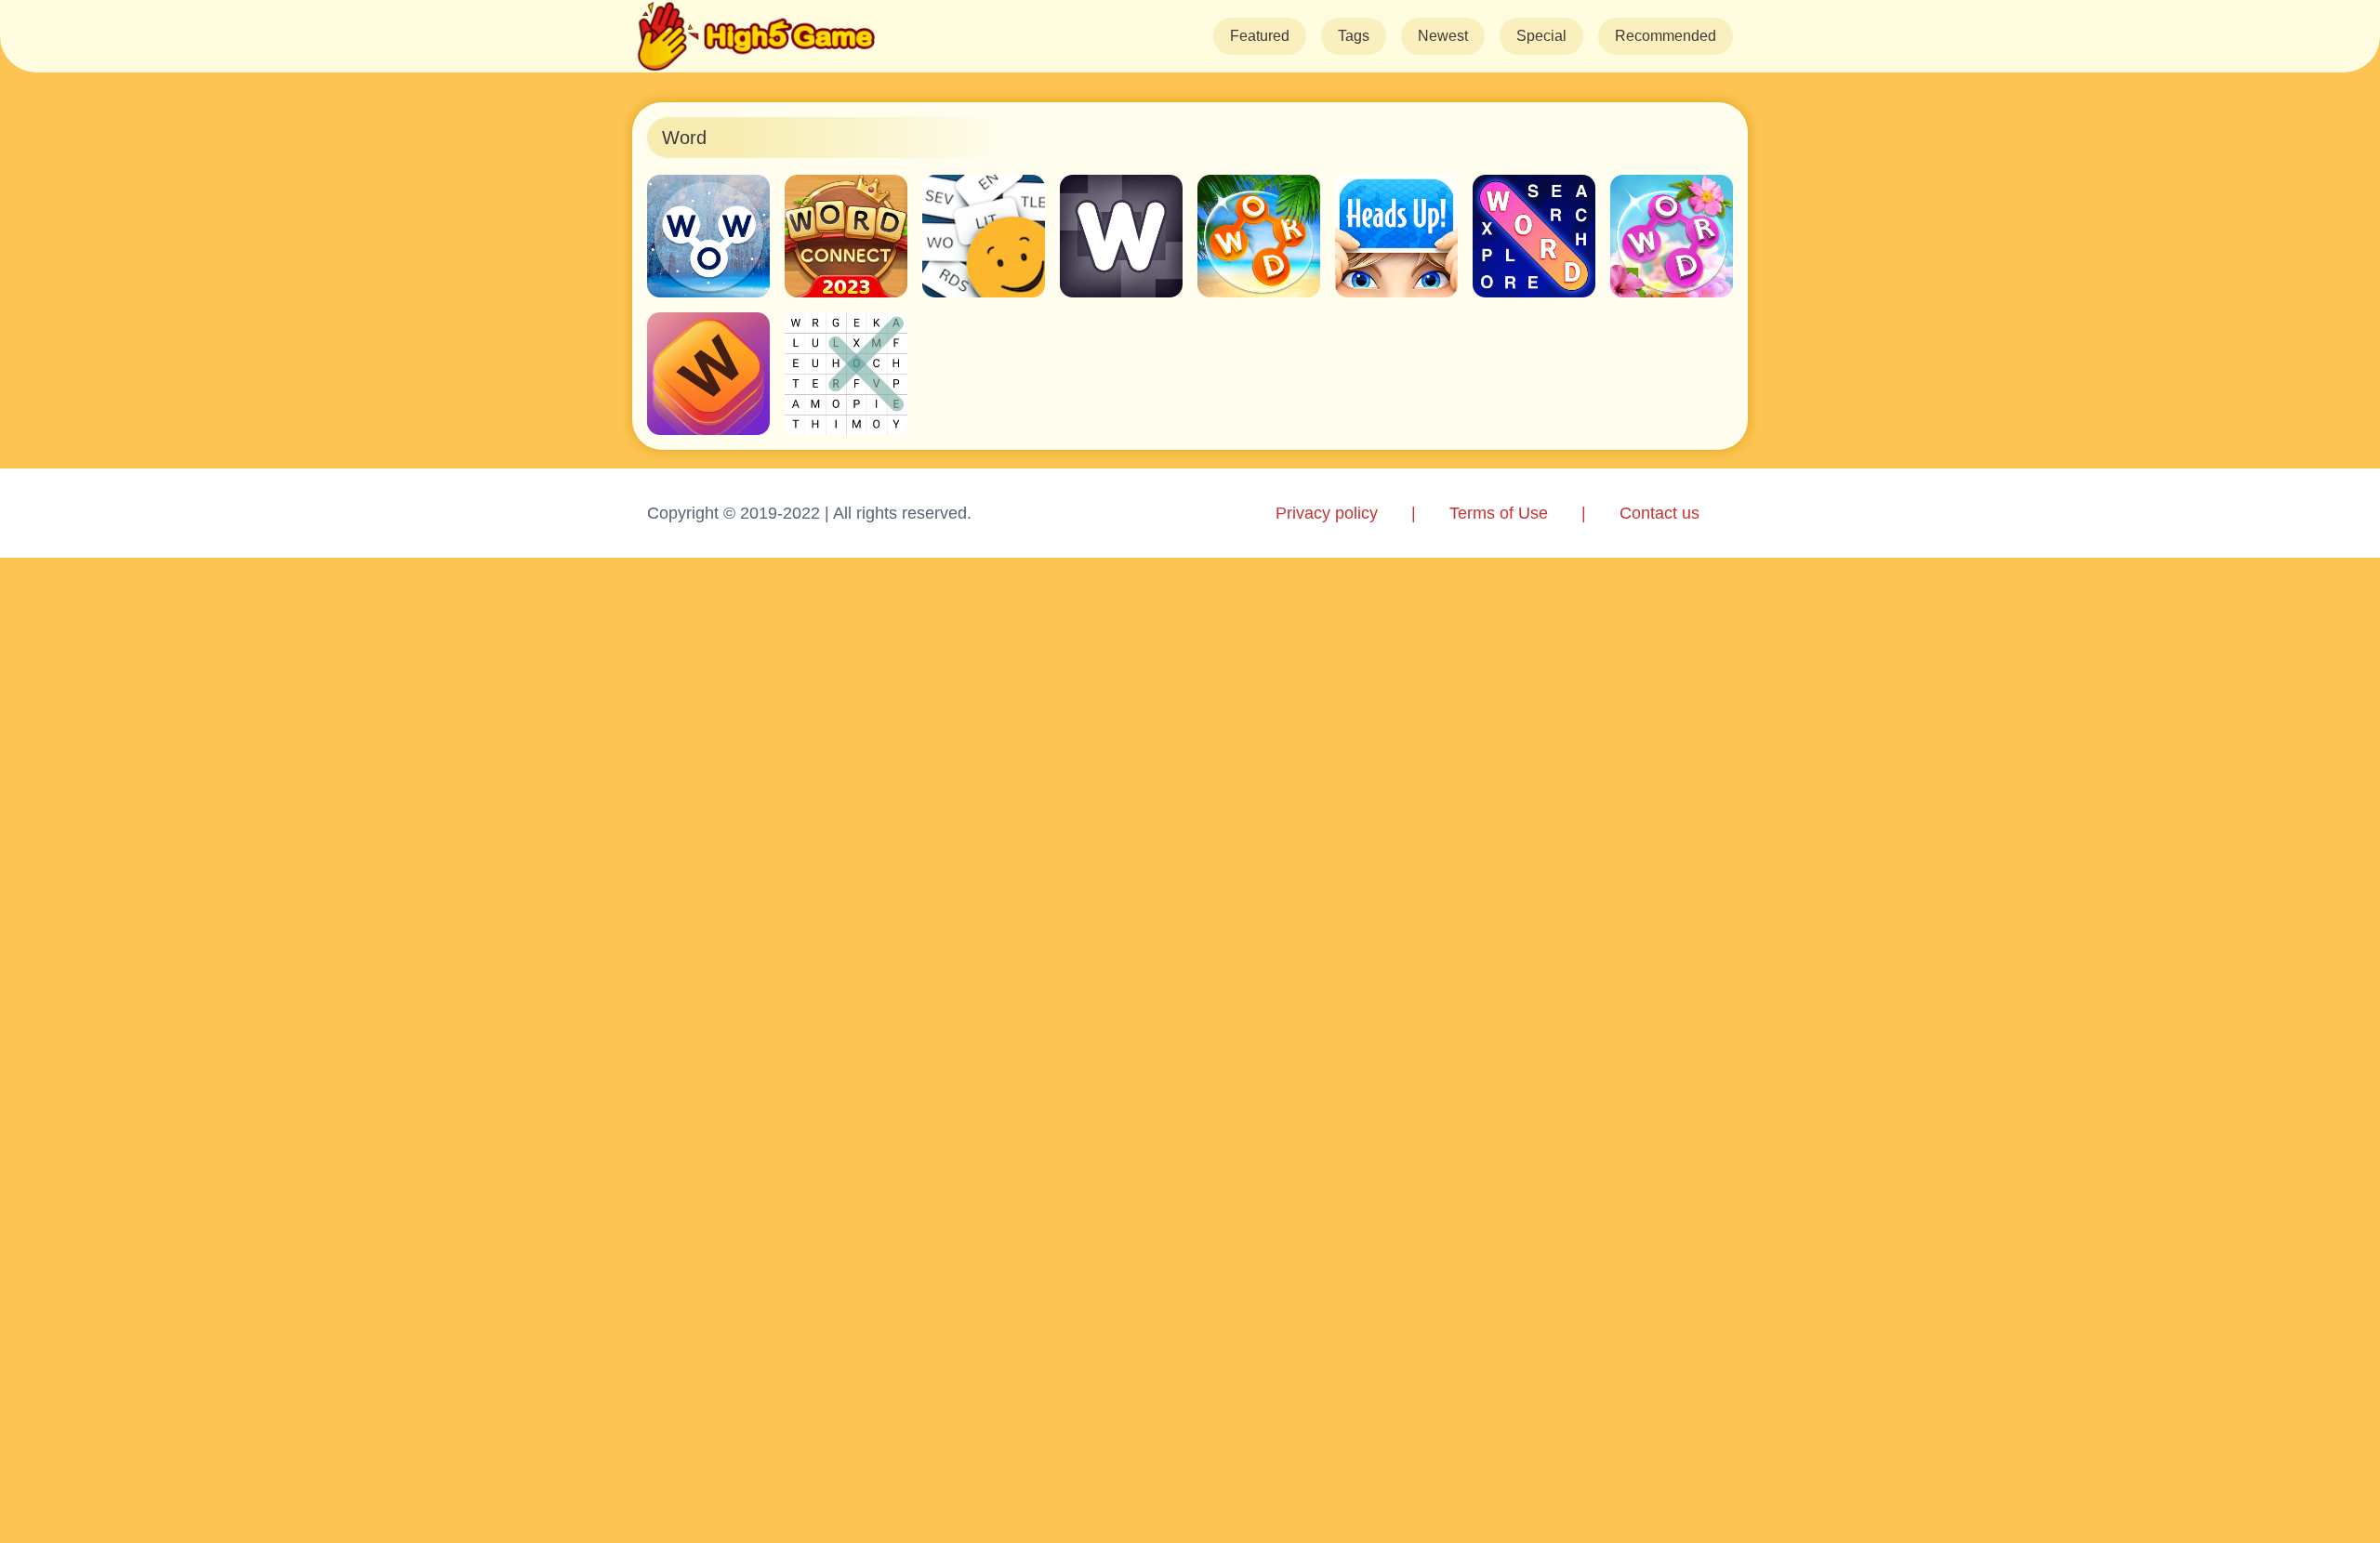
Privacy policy (1327, 513)
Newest (1443, 36)
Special (1541, 36)
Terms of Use (1499, 513)
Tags (1354, 36)
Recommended (1666, 36)
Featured (1260, 36)
